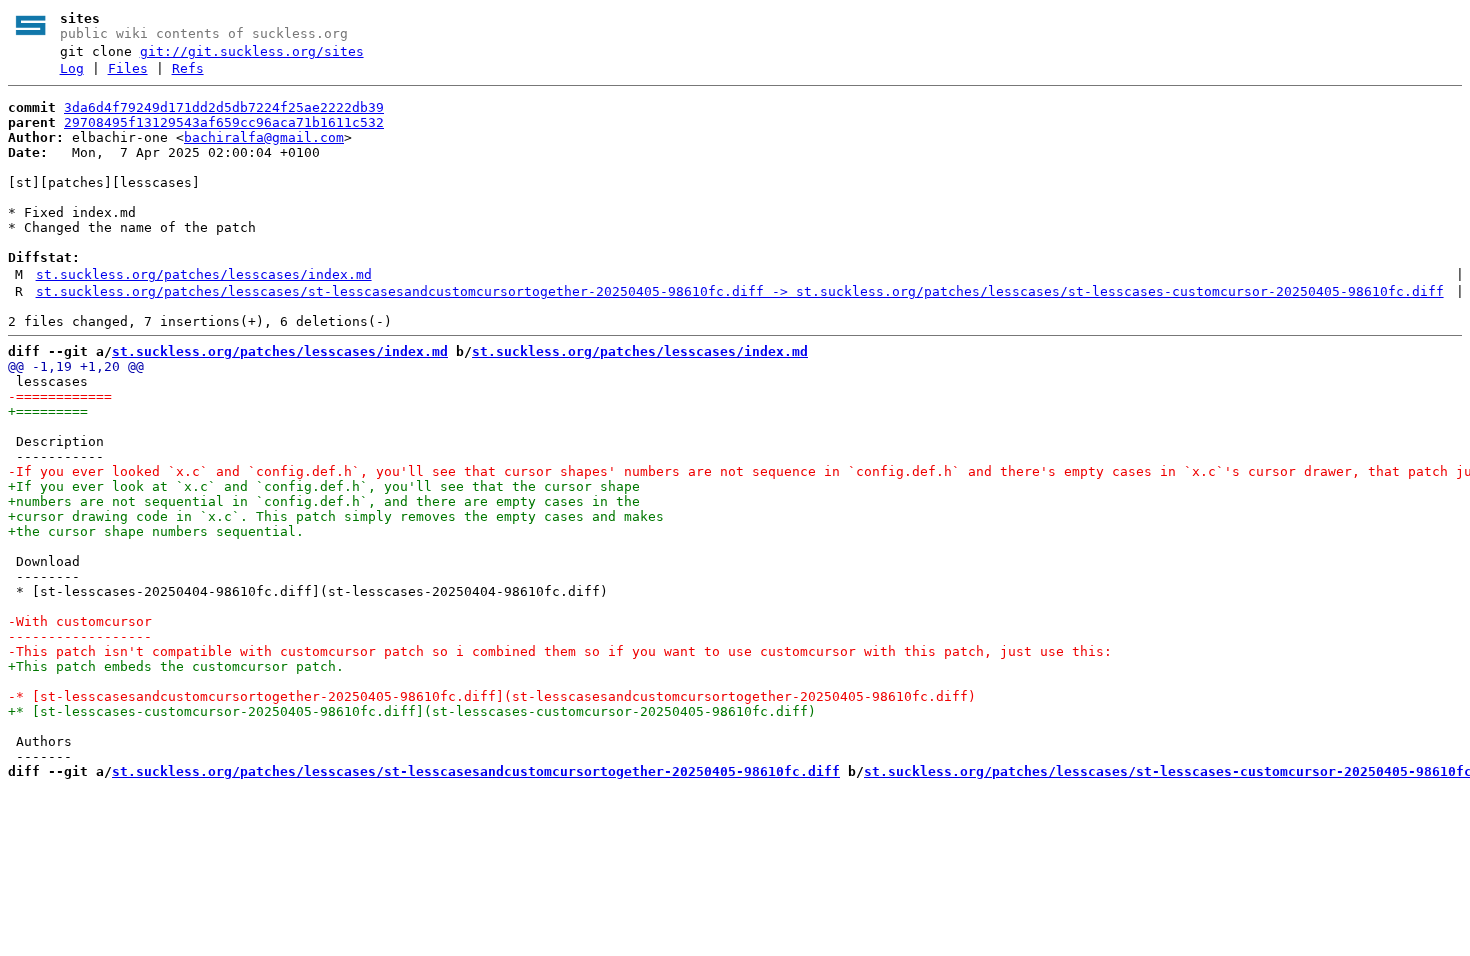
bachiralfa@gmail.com (264, 137)
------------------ (80, 636)
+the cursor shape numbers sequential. (156, 531)
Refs (188, 68)
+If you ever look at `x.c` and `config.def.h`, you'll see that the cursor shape (324, 486)
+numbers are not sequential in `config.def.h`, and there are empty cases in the (324, 501)
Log (72, 68)
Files (128, 68)
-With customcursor (80, 621)
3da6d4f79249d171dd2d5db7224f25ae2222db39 (224, 107)
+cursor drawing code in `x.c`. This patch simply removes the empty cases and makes (336, 516)
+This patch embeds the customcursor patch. (176, 666)
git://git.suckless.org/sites (252, 51)
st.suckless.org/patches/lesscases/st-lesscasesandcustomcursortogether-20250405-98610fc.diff (476, 771)
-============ (60, 396)
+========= (48, 411)
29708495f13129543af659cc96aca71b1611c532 (224, 122)
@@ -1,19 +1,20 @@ (76, 366)
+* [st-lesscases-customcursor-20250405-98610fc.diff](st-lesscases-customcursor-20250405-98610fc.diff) (412, 711)
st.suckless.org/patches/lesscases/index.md (204, 274)
